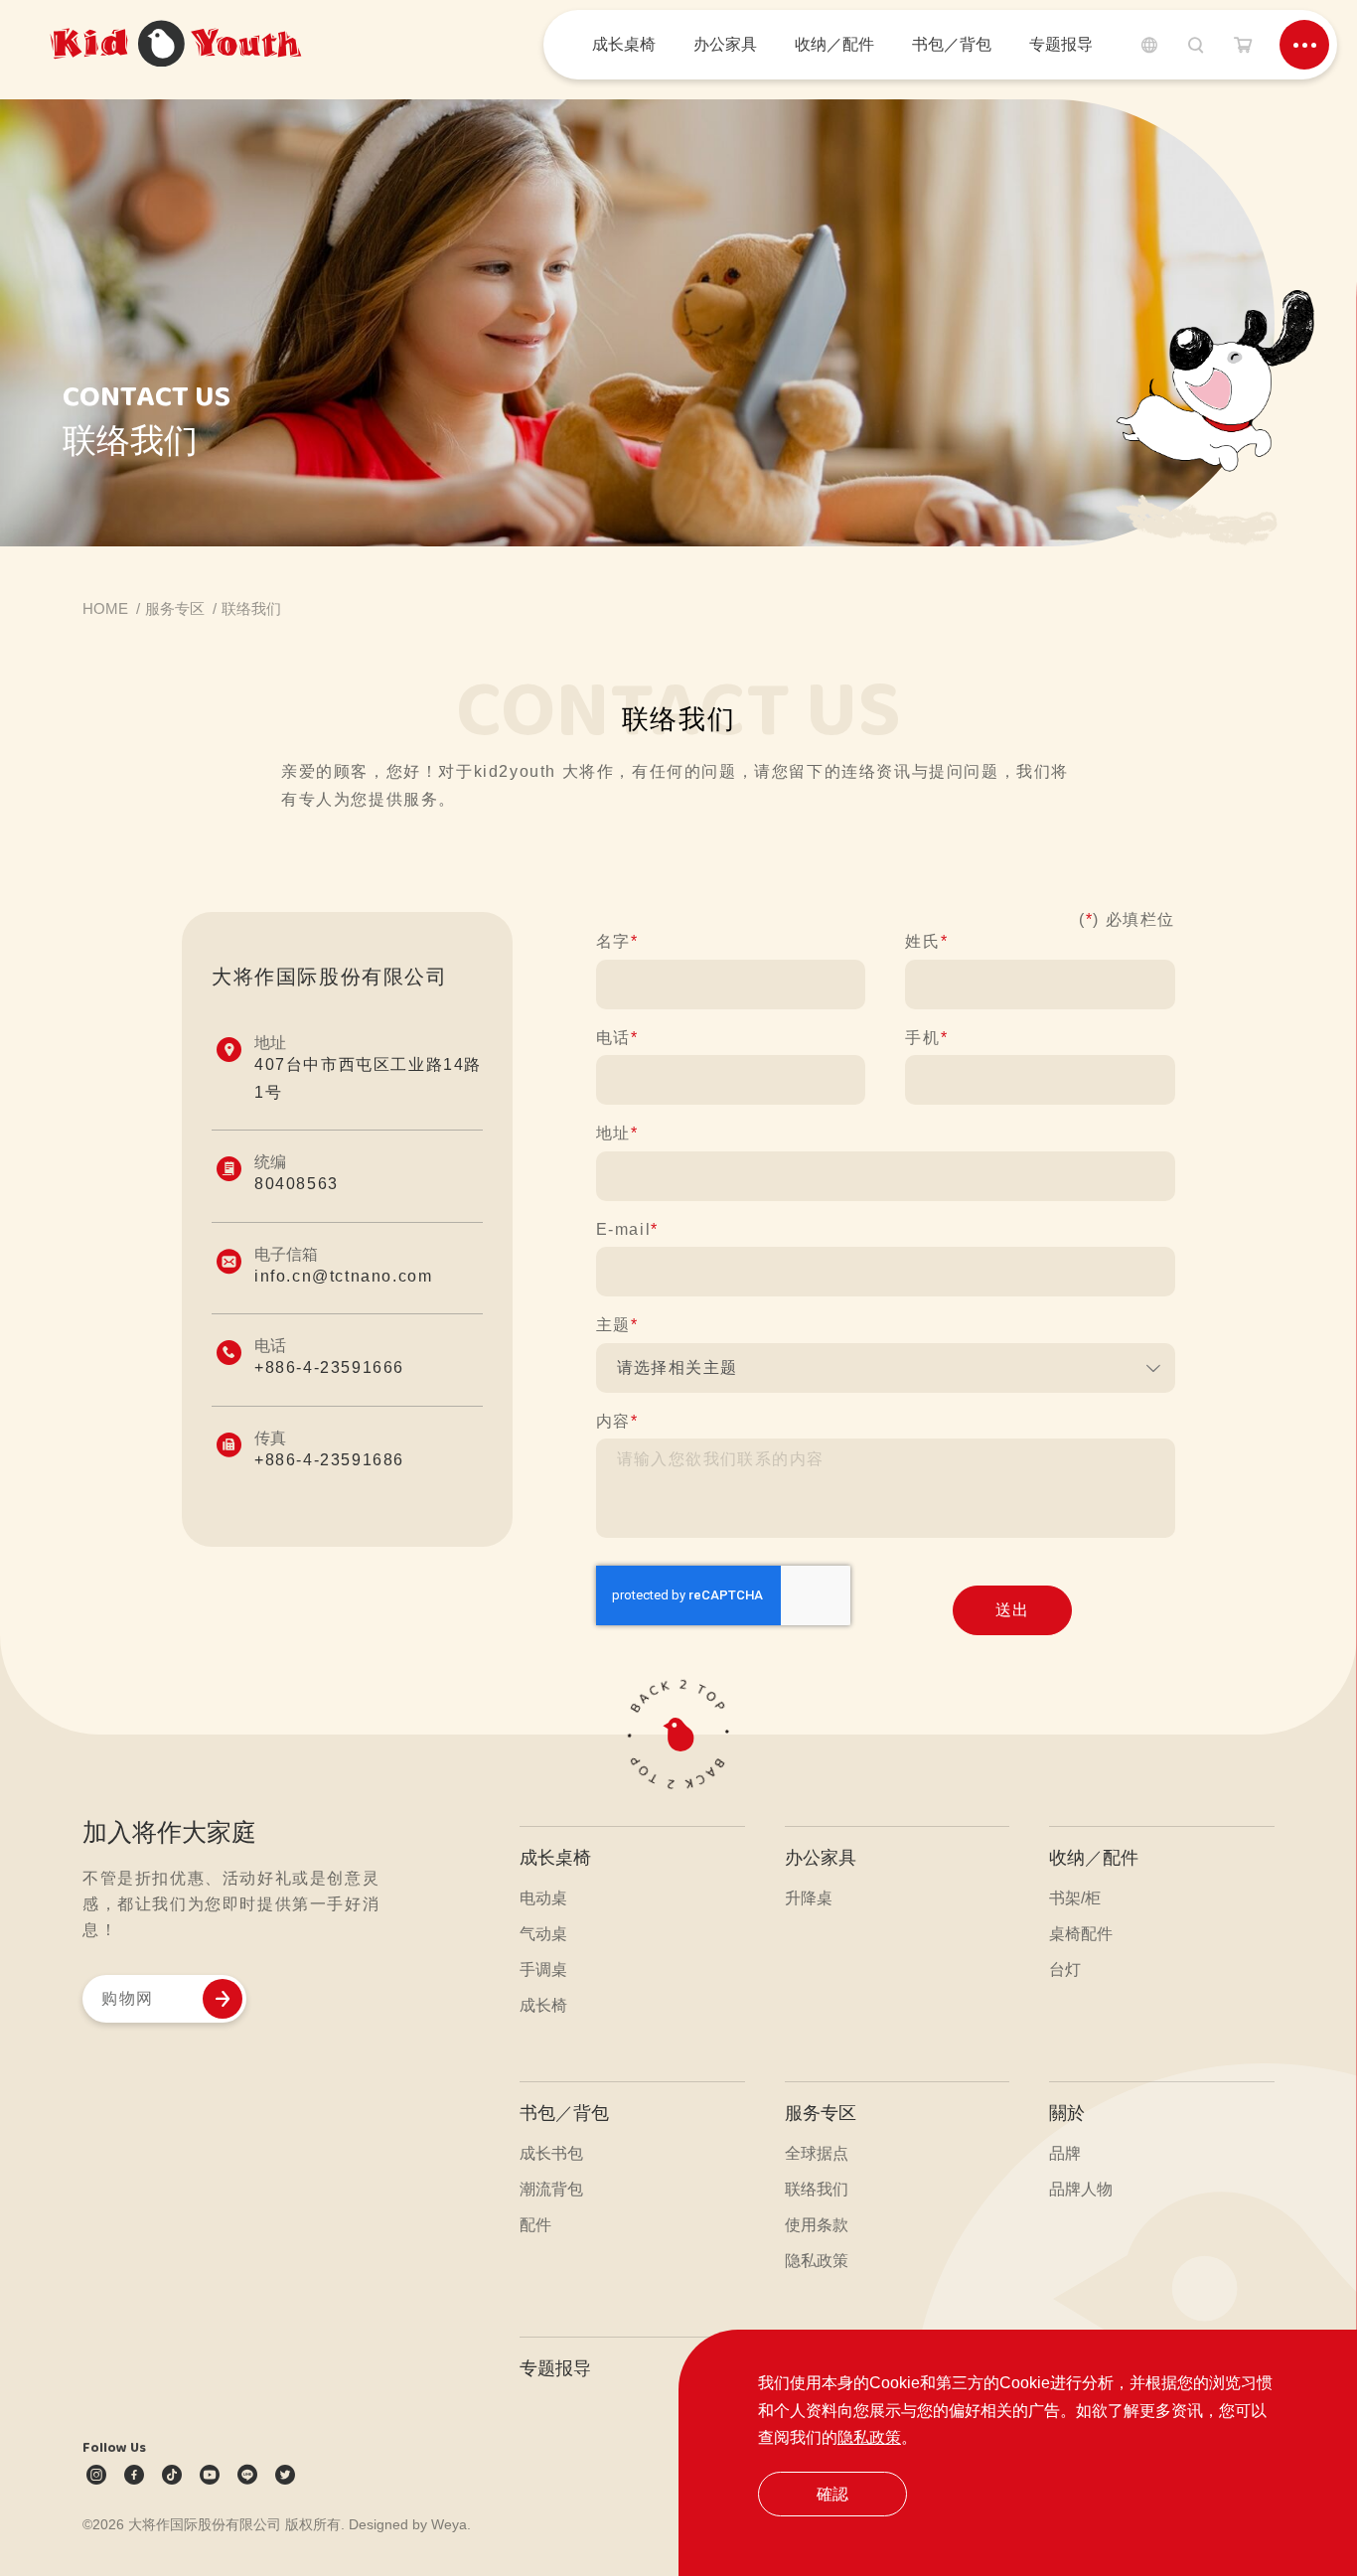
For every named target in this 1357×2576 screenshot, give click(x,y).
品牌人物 (1081, 2189)
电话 (617, 1038)
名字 (617, 941)
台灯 (1065, 1970)
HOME (105, 608)
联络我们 (817, 2189)
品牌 (1065, 2153)
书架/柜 (1075, 1898)
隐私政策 (869, 2437)
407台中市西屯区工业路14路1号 (368, 1078)
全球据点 (817, 2153)
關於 (1067, 2113)
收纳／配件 (1094, 1858)
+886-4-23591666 (329, 1367)
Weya (449, 2524)
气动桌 (543, 1934)
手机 (926, 1038)
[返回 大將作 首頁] (176, 45)
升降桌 (809, 1898)
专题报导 (555, 2368)
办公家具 (821, 1858)
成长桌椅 (555, 1858)
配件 (535, 2225)
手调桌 (543, 1970)
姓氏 (926, 941)
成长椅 (543, 2005)
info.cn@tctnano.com (343, 1276)
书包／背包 (564, 2113)
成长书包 (551, 2153)
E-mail (627, 1229)
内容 (617, 1421)
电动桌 (543, 1898)
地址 (617, 1133)
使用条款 (817, 2225)
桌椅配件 (1081, 1934)
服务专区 (821, 2113)
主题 (617, 1325)
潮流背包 (551, 2189)
